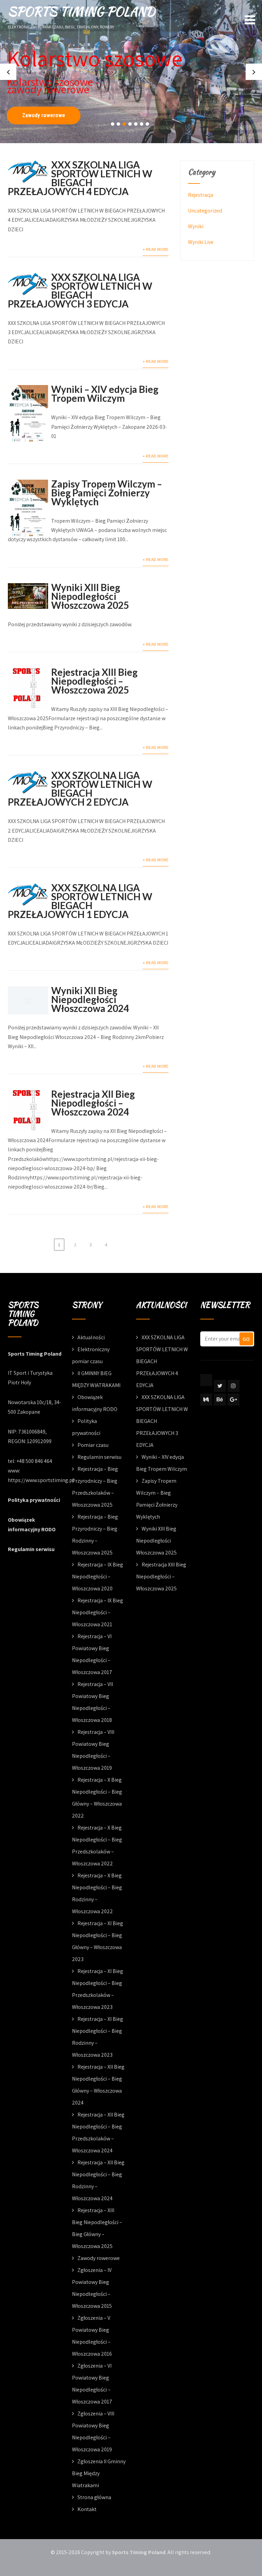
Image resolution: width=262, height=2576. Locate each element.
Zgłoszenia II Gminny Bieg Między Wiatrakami (99, 2473)
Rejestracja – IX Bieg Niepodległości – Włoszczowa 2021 (98, 1612)
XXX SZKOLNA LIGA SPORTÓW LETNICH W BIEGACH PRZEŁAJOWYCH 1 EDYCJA (80, 901)
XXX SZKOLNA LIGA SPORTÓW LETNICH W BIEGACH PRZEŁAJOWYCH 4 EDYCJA (80, 178)
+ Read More (156, 249)
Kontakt (87, 2509)
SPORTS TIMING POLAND (81, 11)
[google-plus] (234, 1400)
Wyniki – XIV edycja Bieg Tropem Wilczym (105, 394)
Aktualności (91, 1337)
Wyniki (196, 226)
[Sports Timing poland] (206, 1380)
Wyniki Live (201, 242)
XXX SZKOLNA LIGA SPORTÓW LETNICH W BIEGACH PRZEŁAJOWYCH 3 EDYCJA (80, 290)
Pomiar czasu (93, 1445)
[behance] (220, 1400)
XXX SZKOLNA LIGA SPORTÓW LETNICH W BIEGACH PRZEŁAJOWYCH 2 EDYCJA (80, 789)
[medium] (206, 1400)
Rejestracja (201, 195)
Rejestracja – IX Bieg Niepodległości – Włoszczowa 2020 (98, 1577)
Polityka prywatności (34, 1500)
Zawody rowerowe (44, 115)
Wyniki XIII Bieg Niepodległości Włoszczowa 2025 (90, 596)
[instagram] (234, 1386)
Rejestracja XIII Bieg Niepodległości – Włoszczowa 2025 (94, 681)
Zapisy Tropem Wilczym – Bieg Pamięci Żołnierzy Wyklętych (107, 493)
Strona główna (94, 2497)
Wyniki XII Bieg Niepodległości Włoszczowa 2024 (90, 999)
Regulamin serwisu (31, 1549)
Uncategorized (205, 211)
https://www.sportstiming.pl (41, 1480)
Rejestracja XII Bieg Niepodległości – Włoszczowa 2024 (93, 1103)
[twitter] (220, 1386)
